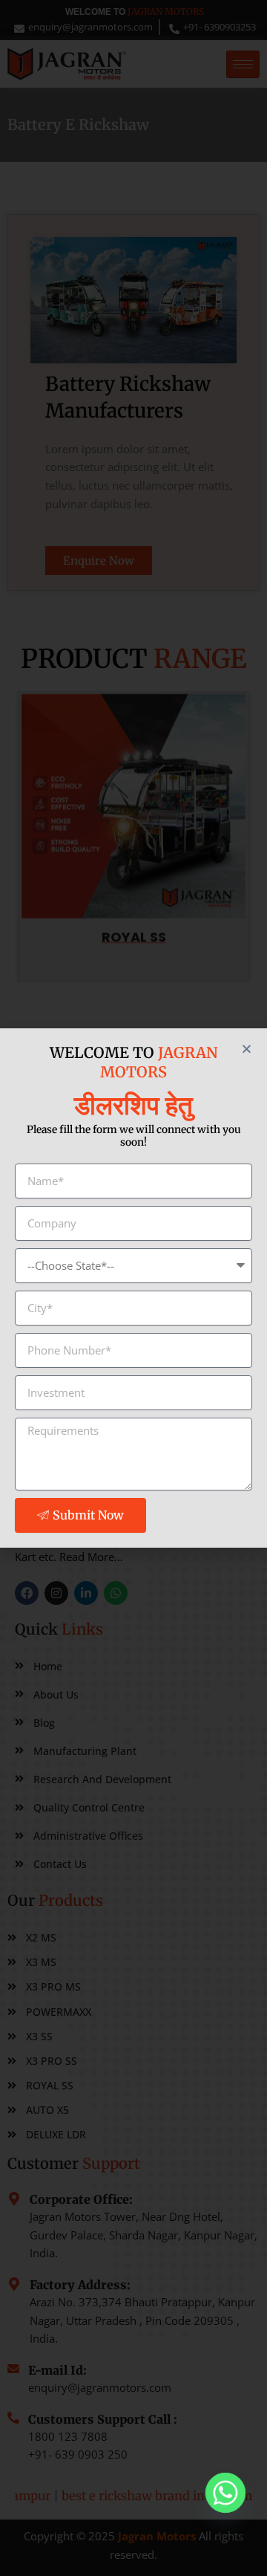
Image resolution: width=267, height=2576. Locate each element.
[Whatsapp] (225, 2493)
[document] (133, 1288)
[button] (247, 1049)
